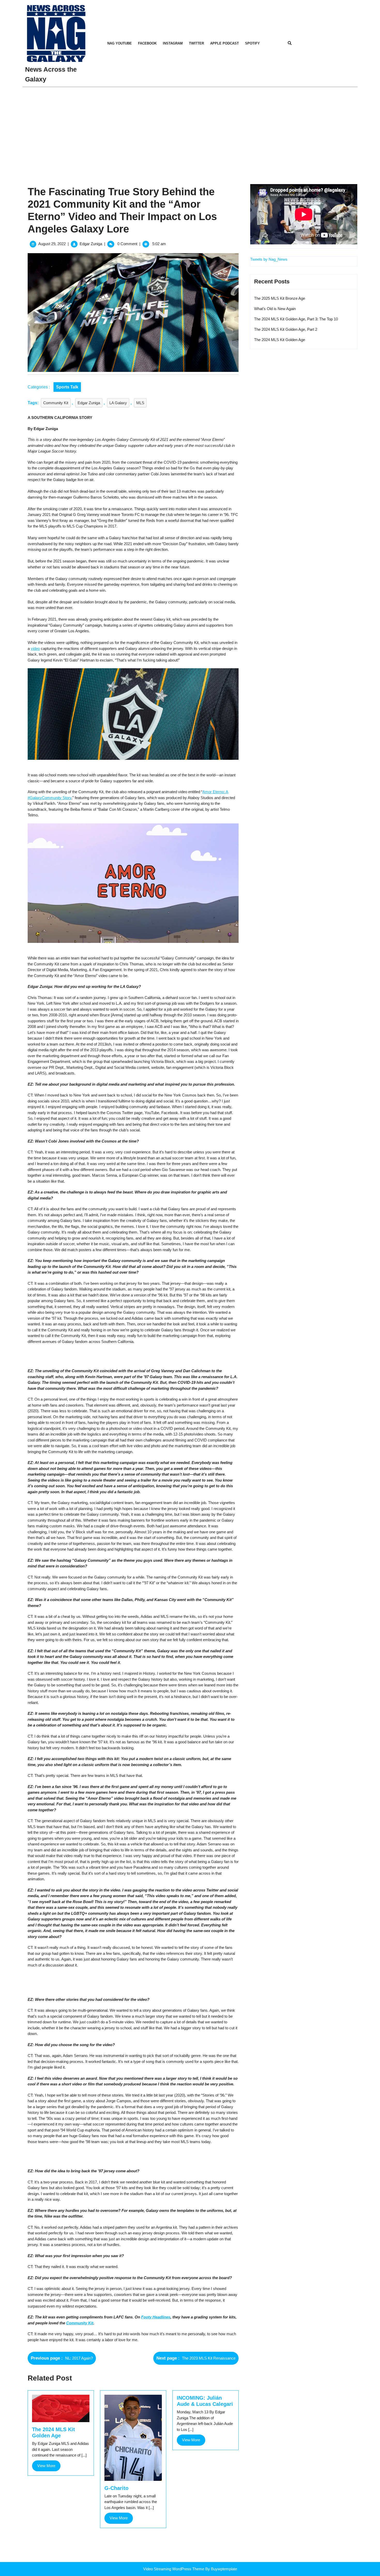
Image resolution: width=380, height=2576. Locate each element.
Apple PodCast (225, 43)
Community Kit (56, 403)
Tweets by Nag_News (269, 259)
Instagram (173, 43)
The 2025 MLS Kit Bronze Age (280, 298)
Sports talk (67, 387)
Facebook (147, 43)
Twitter (196, 43)
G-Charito (116, 2488)
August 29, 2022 (52, 244)
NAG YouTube (120, 43)
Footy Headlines (156, 2317)
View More (49, 2467)
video (35, 648)
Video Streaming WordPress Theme (174, 2569)
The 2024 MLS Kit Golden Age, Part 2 (286, 329)
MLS (140, 403)
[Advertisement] (190, 126)
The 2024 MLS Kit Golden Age (280, 340)
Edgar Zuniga (91, 244)
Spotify (252, 43)
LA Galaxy (118, 403)
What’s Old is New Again (275, 309)
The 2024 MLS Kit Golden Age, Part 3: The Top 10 (296, 319)
